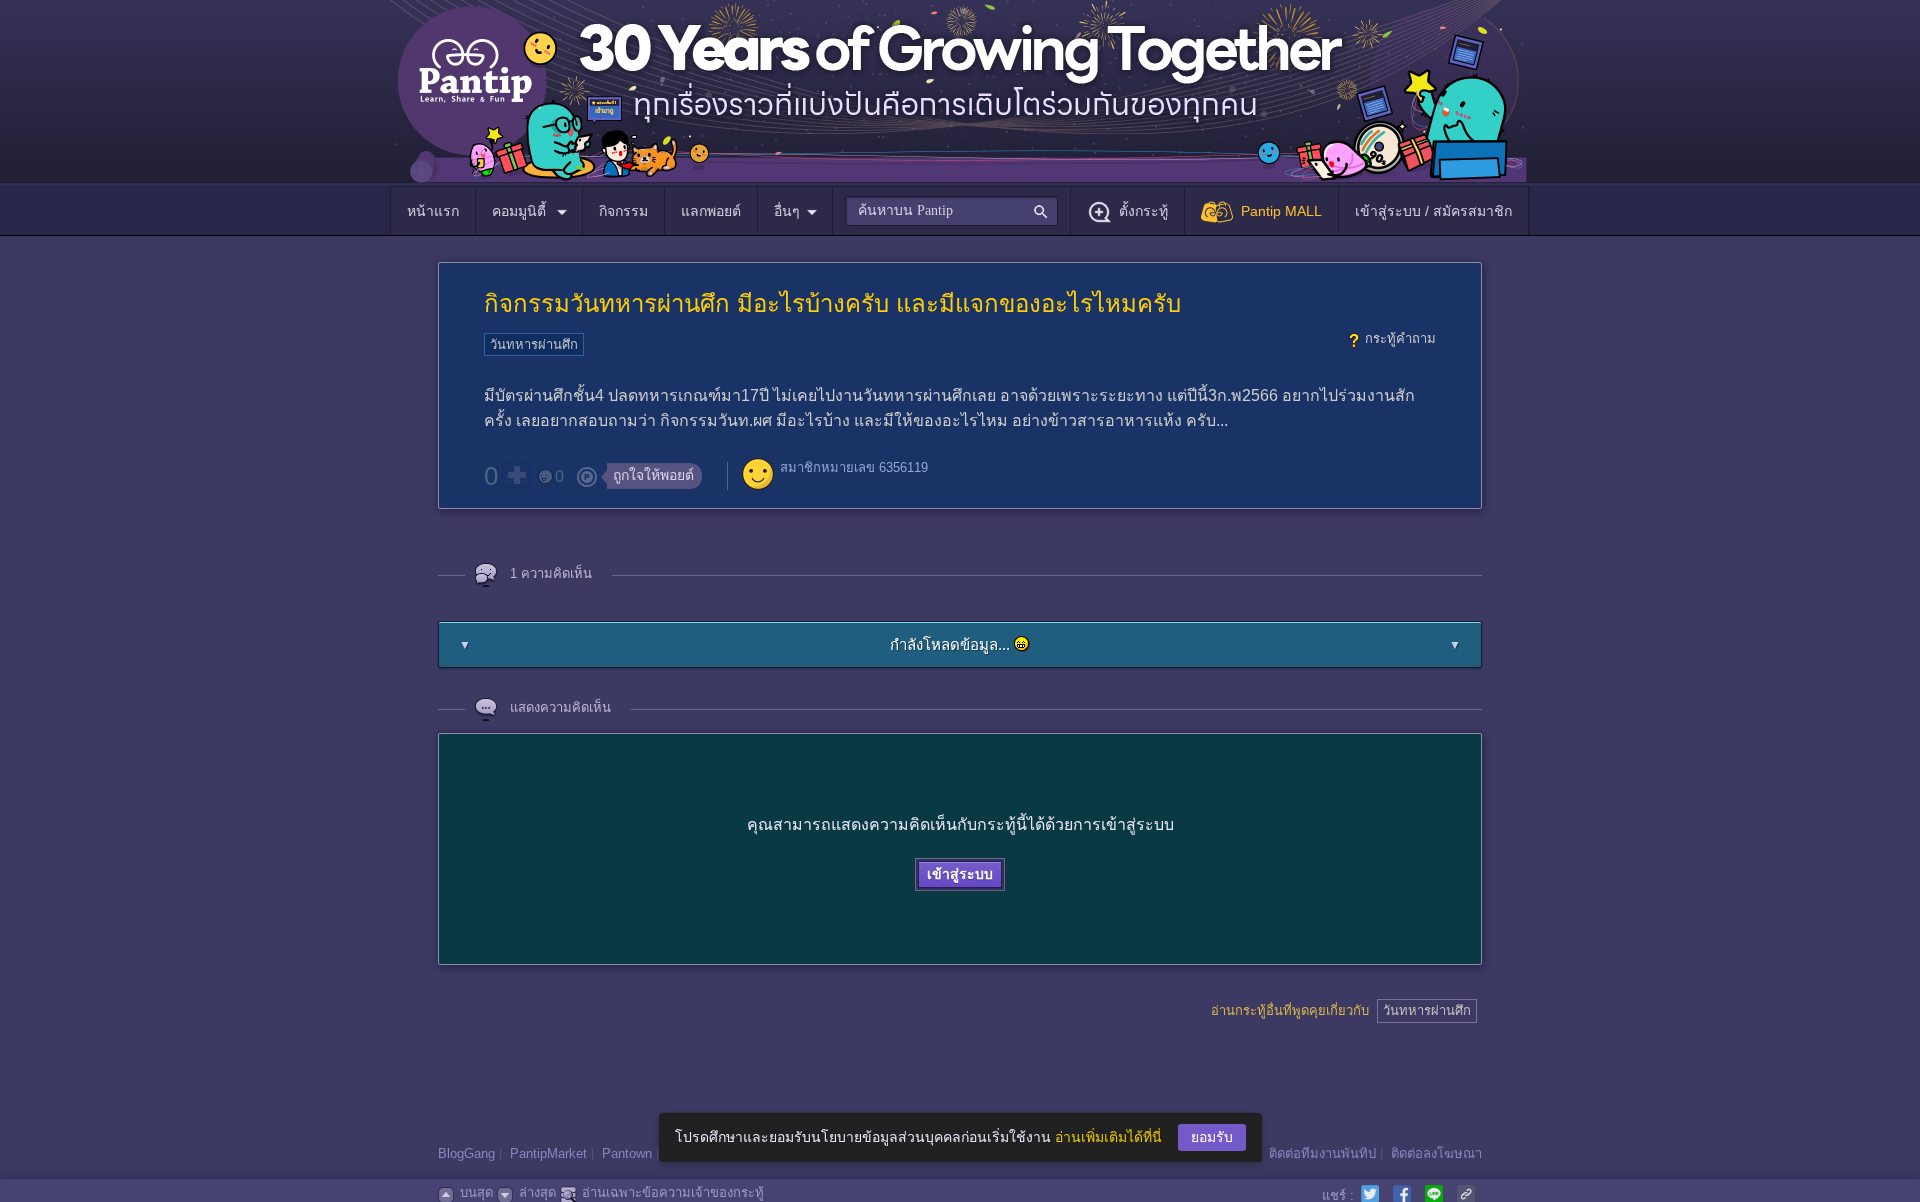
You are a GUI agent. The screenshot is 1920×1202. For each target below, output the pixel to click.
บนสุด (476, 1192)
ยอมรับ (1212, 1137)
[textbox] (951, 211)
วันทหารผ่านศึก (534, 344)
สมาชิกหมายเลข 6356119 (854, 467)
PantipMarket (548, 1153)
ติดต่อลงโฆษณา (1436, 1153)
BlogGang (466, 1153)
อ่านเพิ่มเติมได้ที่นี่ (1108, 1137)
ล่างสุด (537, 1192)
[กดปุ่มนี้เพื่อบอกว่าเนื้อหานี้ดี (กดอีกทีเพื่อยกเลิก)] (516, 475)
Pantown (627, 1153)
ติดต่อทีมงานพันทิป (1322, 1153)
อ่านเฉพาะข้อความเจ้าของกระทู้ (673, 1192)
